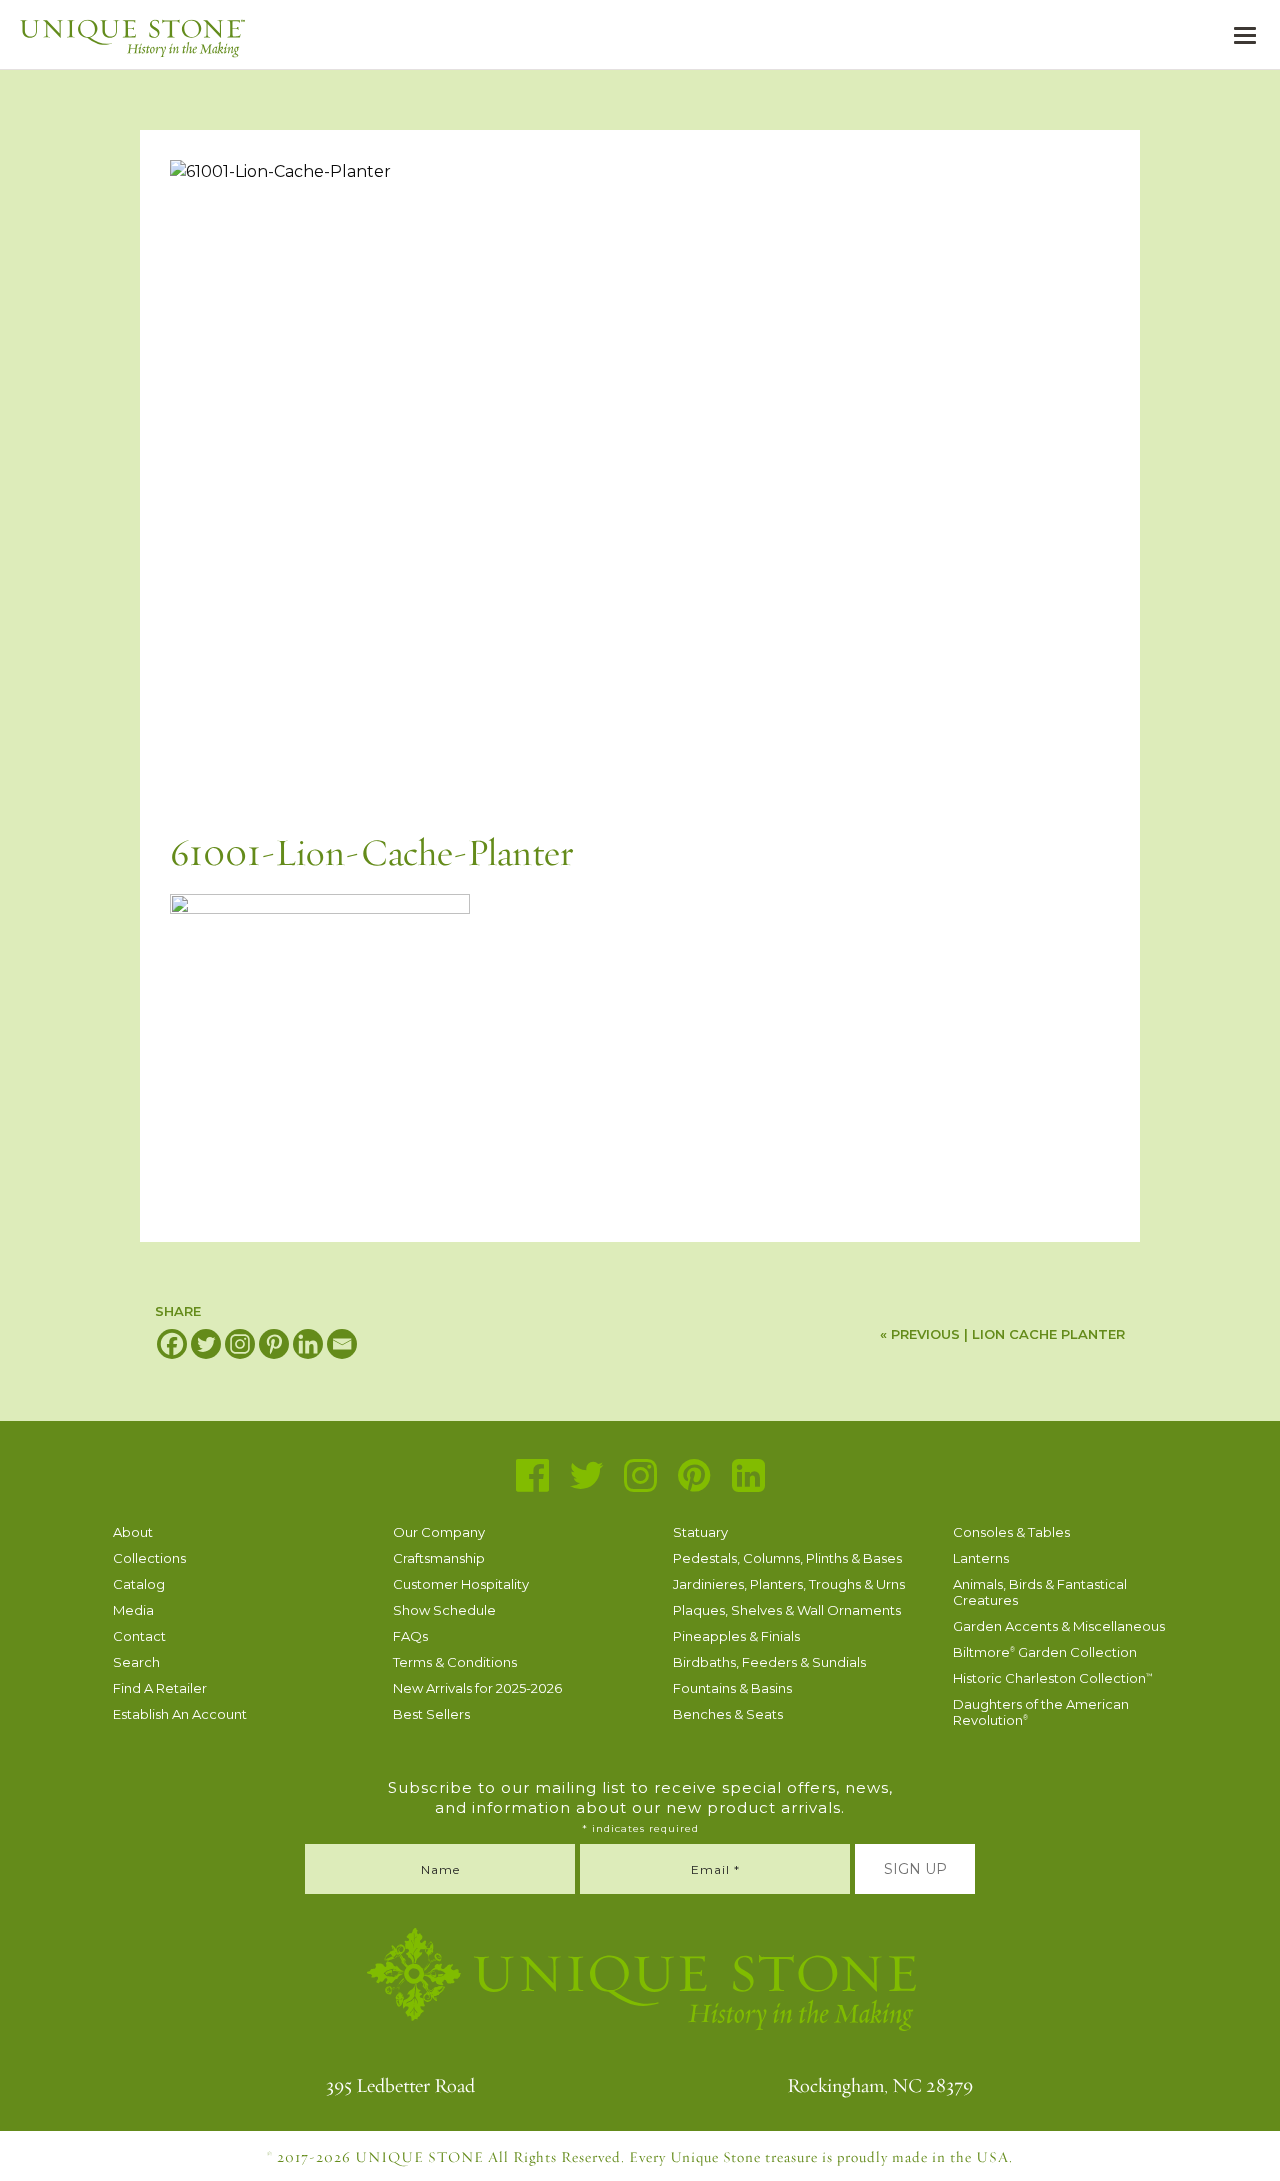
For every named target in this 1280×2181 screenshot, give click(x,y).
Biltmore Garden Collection (1045, 1652)
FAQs (410, 1636)
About (133, 1532)
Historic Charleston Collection (1053, 1678)
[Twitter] (206, 1344)
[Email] (342, 1344)
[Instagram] (240, 1344)
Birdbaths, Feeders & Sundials (769, 1662)
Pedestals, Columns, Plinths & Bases (787, 1558)
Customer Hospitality (461, 1584)
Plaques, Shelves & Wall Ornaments (787, 1610)
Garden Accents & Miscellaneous (1059, 1626)
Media (133, 1610)
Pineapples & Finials (736, 1636)
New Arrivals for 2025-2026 (477, 1688)
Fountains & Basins (732, 1688)
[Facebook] (172, 1344)
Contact (139, 1636)
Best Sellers (431, 1714)
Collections (149, 1558)
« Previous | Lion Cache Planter (1002, 1334)
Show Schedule (444, 1610)
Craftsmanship (439, 1558)
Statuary (700, 1532)
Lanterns (981, 1558)
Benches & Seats (728, 1714)
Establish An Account (180, 1714)
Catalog (139, 1584)
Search (136, 1662)
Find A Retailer (160, 1688)
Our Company (439, 1532)
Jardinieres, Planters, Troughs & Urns (789, 1584)
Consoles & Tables (1011, 1532)
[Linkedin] (308, 1344)
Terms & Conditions (455, 1662)
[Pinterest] (274, 1344)
